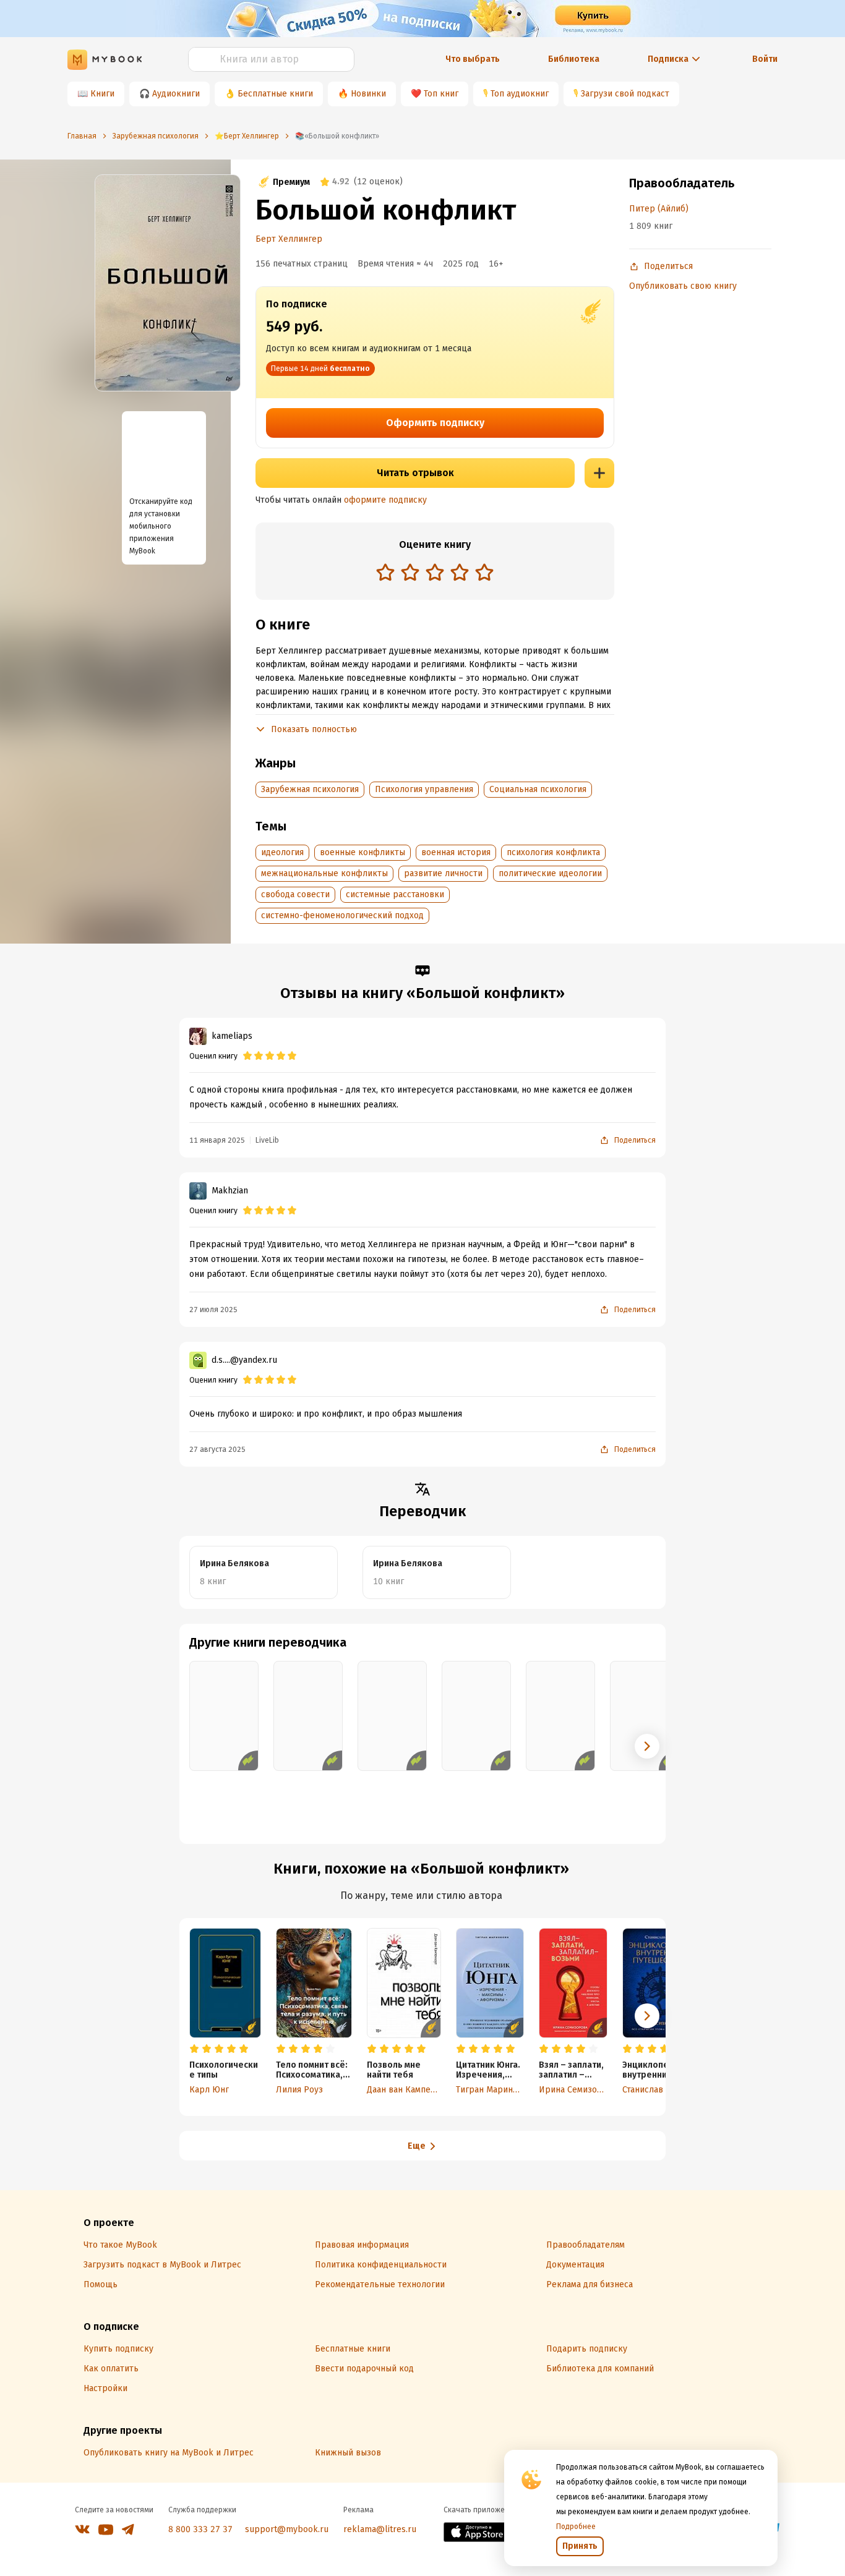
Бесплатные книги (275, 94)
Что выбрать (473, 59)
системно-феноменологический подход (342, 915)
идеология (282, 852)
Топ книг (441, 94)
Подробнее (576, 2527)
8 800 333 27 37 (200, 2529)
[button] (647, 1746)
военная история (456, 852)
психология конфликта (553, 852)
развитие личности (443, 873)
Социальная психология (538, 789)
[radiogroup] (435, 574)
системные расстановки (395, 894)
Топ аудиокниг (520, 94)
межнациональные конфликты (324, 873)
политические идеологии (550, 873)
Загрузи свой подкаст (625, 94)
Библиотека (574, 59)
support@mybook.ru (287, 2529)
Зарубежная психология (310, 789)
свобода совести (295, 894)
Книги (102, 94)
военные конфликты (362, 852)
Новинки (368, 94)
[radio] (385, 572)
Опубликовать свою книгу (683, 286)
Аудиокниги (176, 94)
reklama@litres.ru (380, 2529)
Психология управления (424, 789)
